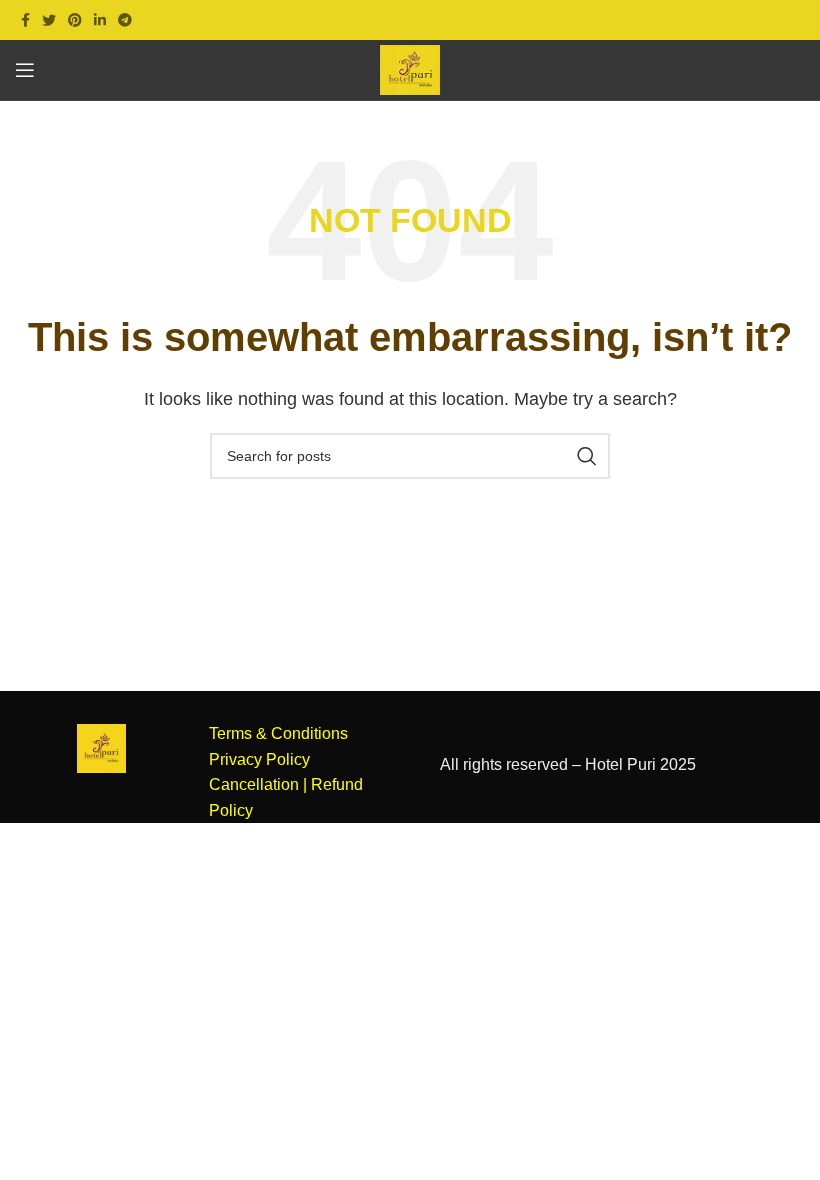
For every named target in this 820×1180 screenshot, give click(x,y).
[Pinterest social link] (75, 20)
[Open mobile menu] (25, 70)
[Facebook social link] (25, 20)
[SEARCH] (587, 456)
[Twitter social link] (49, 20)
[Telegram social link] (125, 20)
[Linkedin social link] (100, 20)
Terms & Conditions (278, 733)
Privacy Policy (259, 759)
